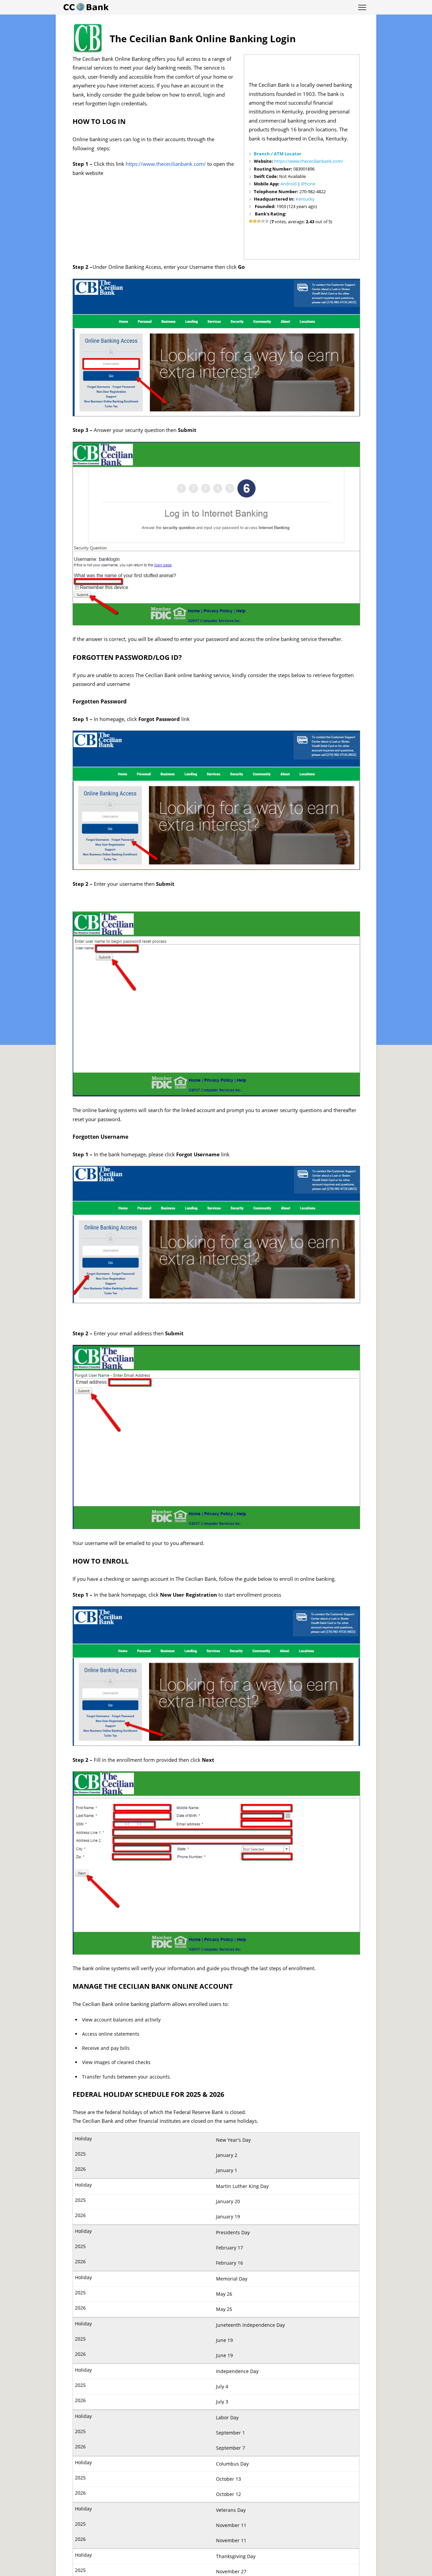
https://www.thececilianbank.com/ (309, 161)
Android (289, 184)
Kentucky (305, 199)
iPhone (308, 184)
